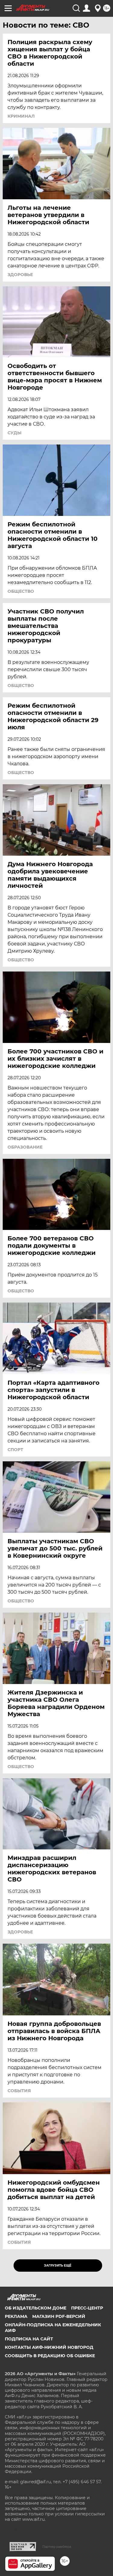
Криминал (21, 116)
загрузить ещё (58, 2266)
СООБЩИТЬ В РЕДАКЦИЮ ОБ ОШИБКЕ (50, 2356)
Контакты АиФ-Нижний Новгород (49, 2347)
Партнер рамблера (57, 2547)
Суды (14, 433)
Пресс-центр (87, 2308)
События (19, 2091)
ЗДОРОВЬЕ (20, 275)
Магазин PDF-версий (59, 2316)
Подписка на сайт (29, 2339)
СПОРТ (15, 1450)
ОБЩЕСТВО (21, 591)
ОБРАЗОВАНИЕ (25, 1147)
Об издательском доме (36, 2308)
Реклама (16, 2316)
